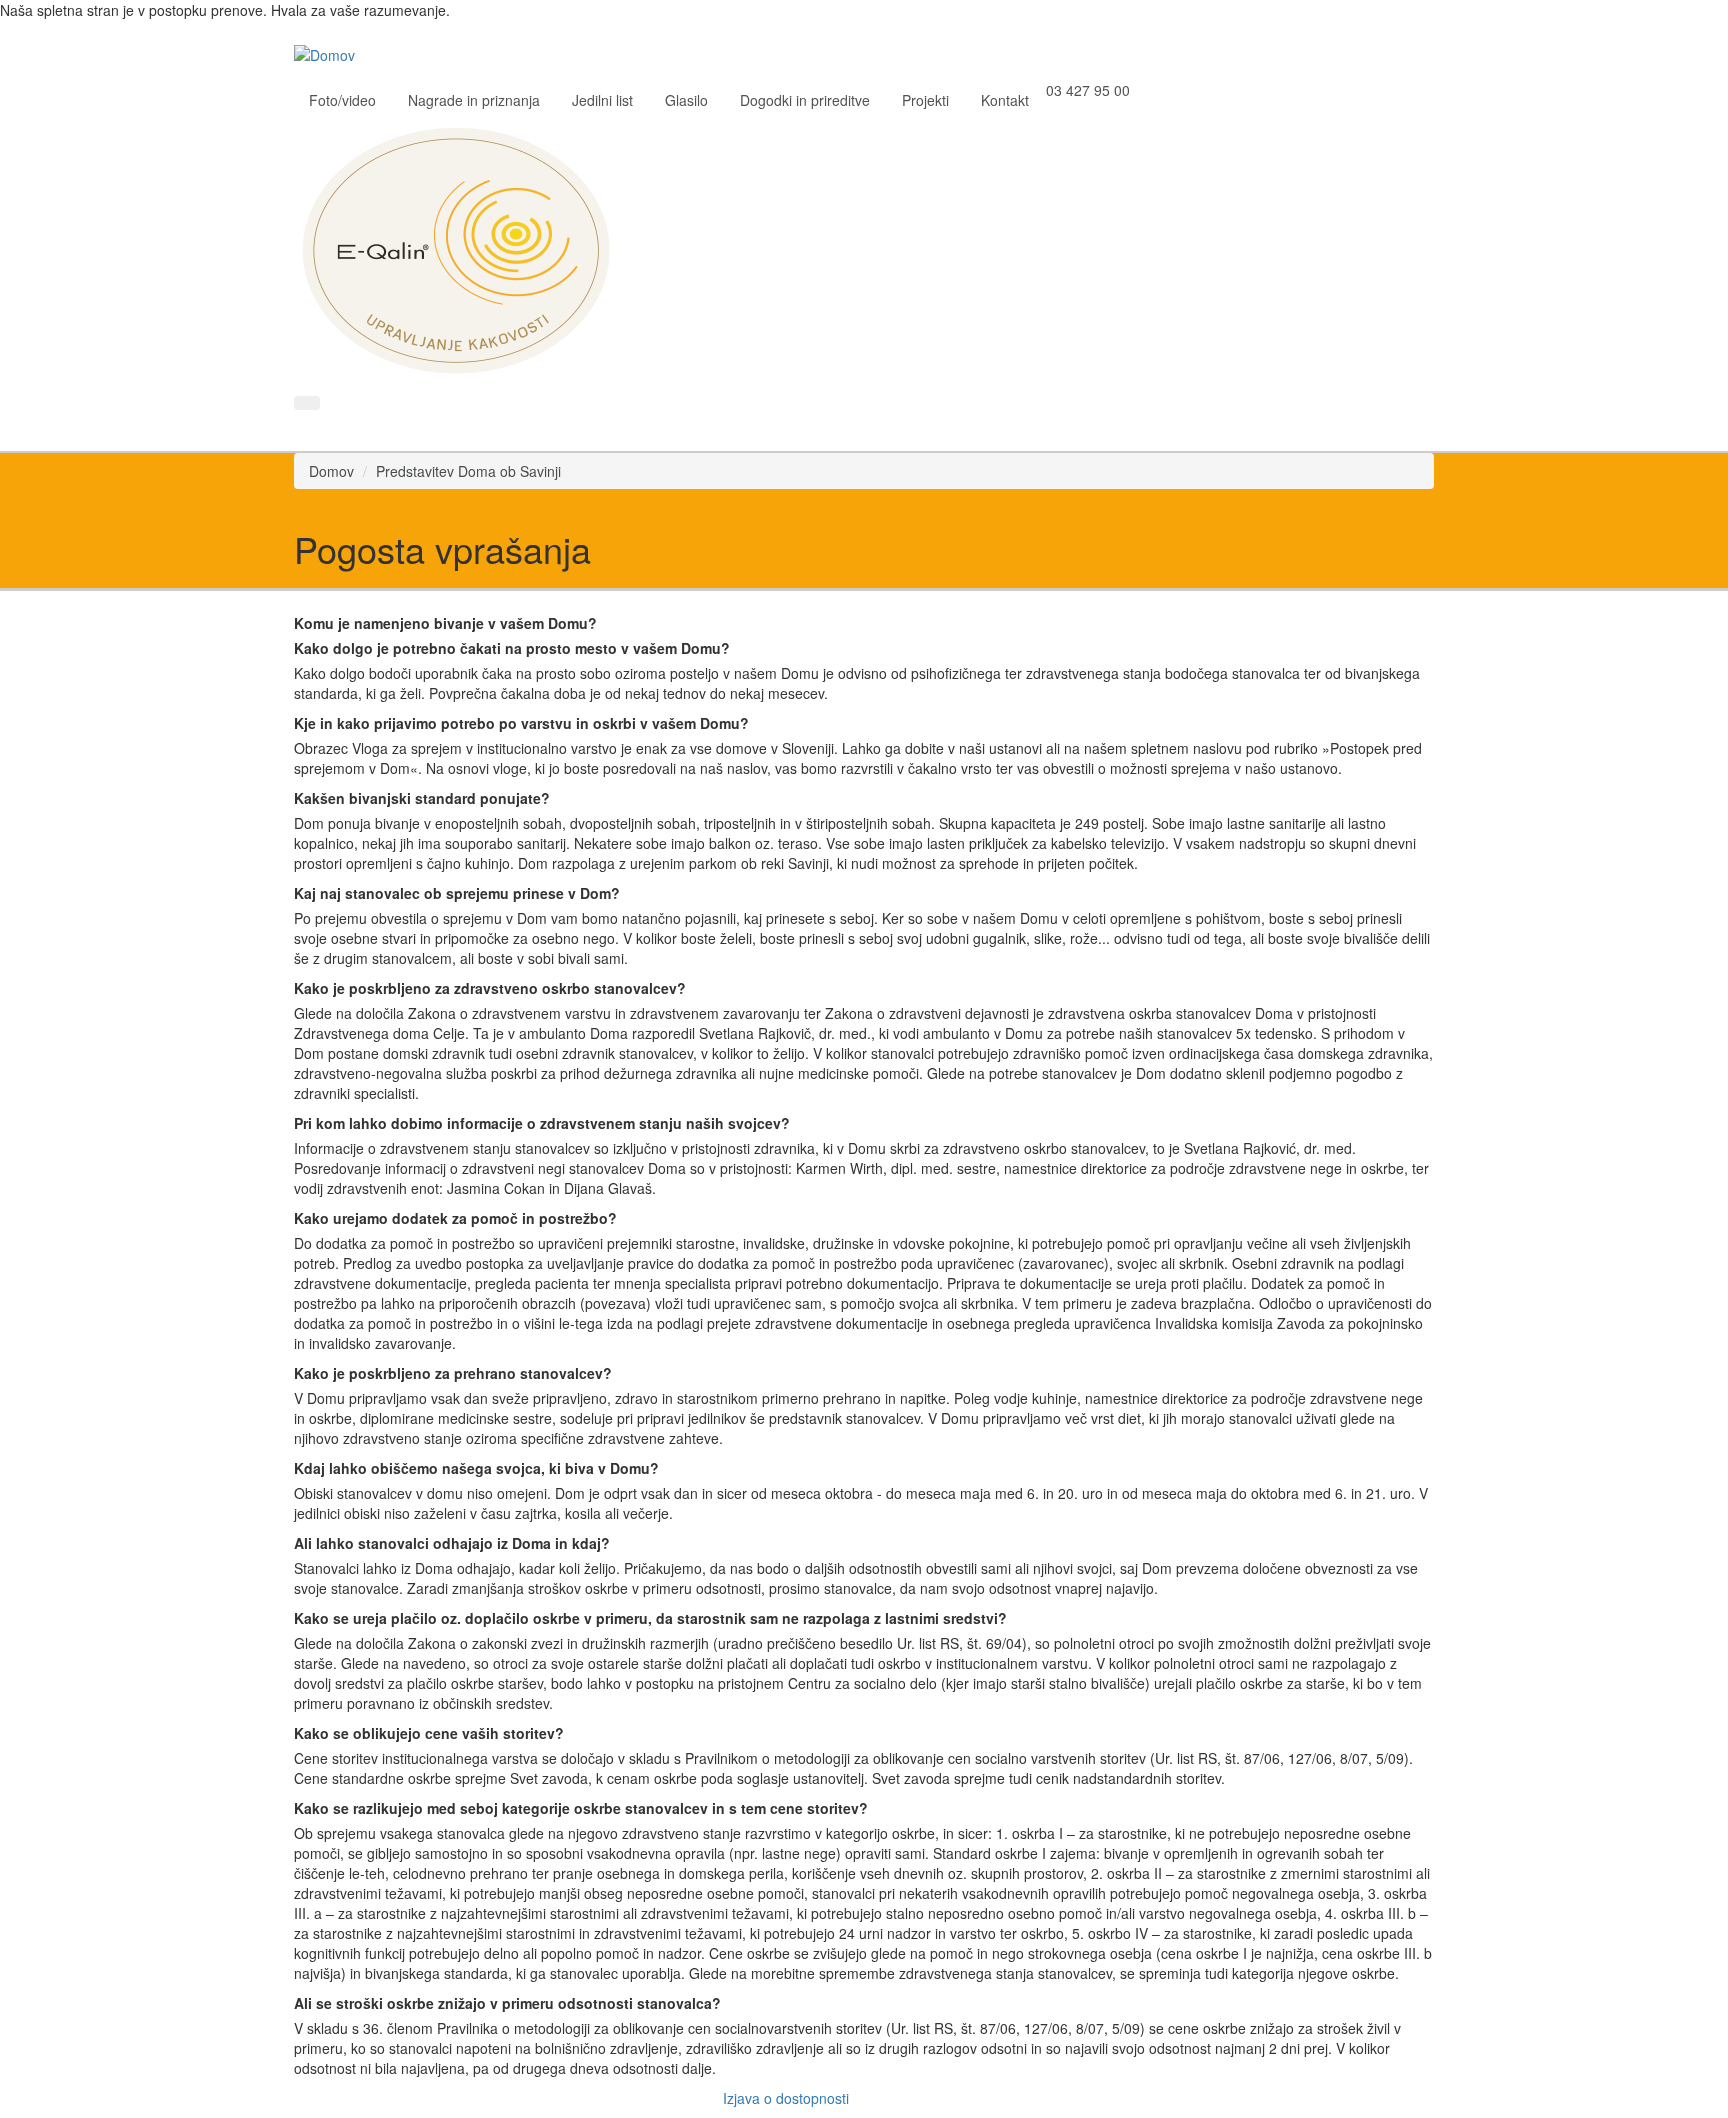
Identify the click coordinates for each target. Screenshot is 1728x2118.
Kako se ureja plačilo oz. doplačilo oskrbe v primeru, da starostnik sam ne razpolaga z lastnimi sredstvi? (650, 1618)
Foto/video (342, 100)
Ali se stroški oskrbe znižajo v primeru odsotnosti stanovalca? (507, 2003)
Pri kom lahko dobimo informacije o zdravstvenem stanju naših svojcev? (542, 1123)
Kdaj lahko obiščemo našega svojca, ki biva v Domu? (476, 1468)
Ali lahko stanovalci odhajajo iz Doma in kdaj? (452, 1543)
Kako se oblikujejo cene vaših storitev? (429, 1733)
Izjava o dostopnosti (786, 2098)
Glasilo (686, 100)
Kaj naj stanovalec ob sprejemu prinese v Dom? (457, 893)
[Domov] (332, 53)
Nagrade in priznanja (474, 100)
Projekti (925, 100)
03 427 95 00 (1088, 90)
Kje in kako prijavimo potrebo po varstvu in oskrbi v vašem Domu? (521, 723)
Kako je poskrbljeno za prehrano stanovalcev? (453, 1373)
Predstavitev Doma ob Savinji (468, 471)
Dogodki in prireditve (805, 100)
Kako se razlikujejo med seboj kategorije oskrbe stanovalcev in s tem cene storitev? (581, 1808)
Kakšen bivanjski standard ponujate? (422, 798)
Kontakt (1005, 100)
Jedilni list (602, 100)
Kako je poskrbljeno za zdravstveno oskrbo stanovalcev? (490, 988)
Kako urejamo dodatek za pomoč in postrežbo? (455, 1218)
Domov (331, 471)
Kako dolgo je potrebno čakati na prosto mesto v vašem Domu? (512, 648)
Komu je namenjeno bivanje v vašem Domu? (445, 623)
